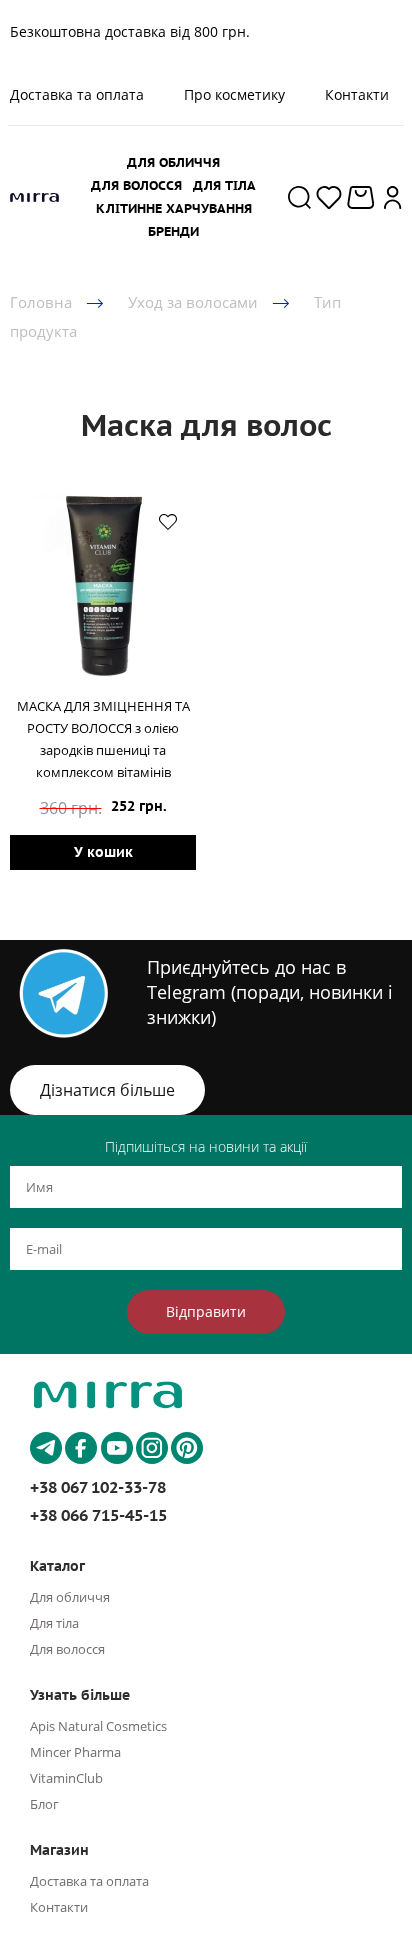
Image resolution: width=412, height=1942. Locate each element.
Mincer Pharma (75, 1752)
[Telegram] (46, 1448)
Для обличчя (70, 1597)
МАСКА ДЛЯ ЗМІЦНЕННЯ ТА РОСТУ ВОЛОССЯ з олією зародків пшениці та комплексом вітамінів (103, 739)
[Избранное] (329, 197)
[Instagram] (152, 1448)
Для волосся (67, 1649)
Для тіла (54, 1623)
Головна (41, 302)
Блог (44, 1804)
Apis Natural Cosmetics (98, 1726)
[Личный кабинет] (393, 197)
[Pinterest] (187, 1448)
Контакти (357, 94)
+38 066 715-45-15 (98, 1515)
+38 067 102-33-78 (98, 1487)
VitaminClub (66, 1778)
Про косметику (234, 94)
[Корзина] (363, 197)
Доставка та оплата (89, 1881)
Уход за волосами (193, 302)
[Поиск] (299, 197)
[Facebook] (81, 1448)
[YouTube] (117, 1448)
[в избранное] (168, 521)
